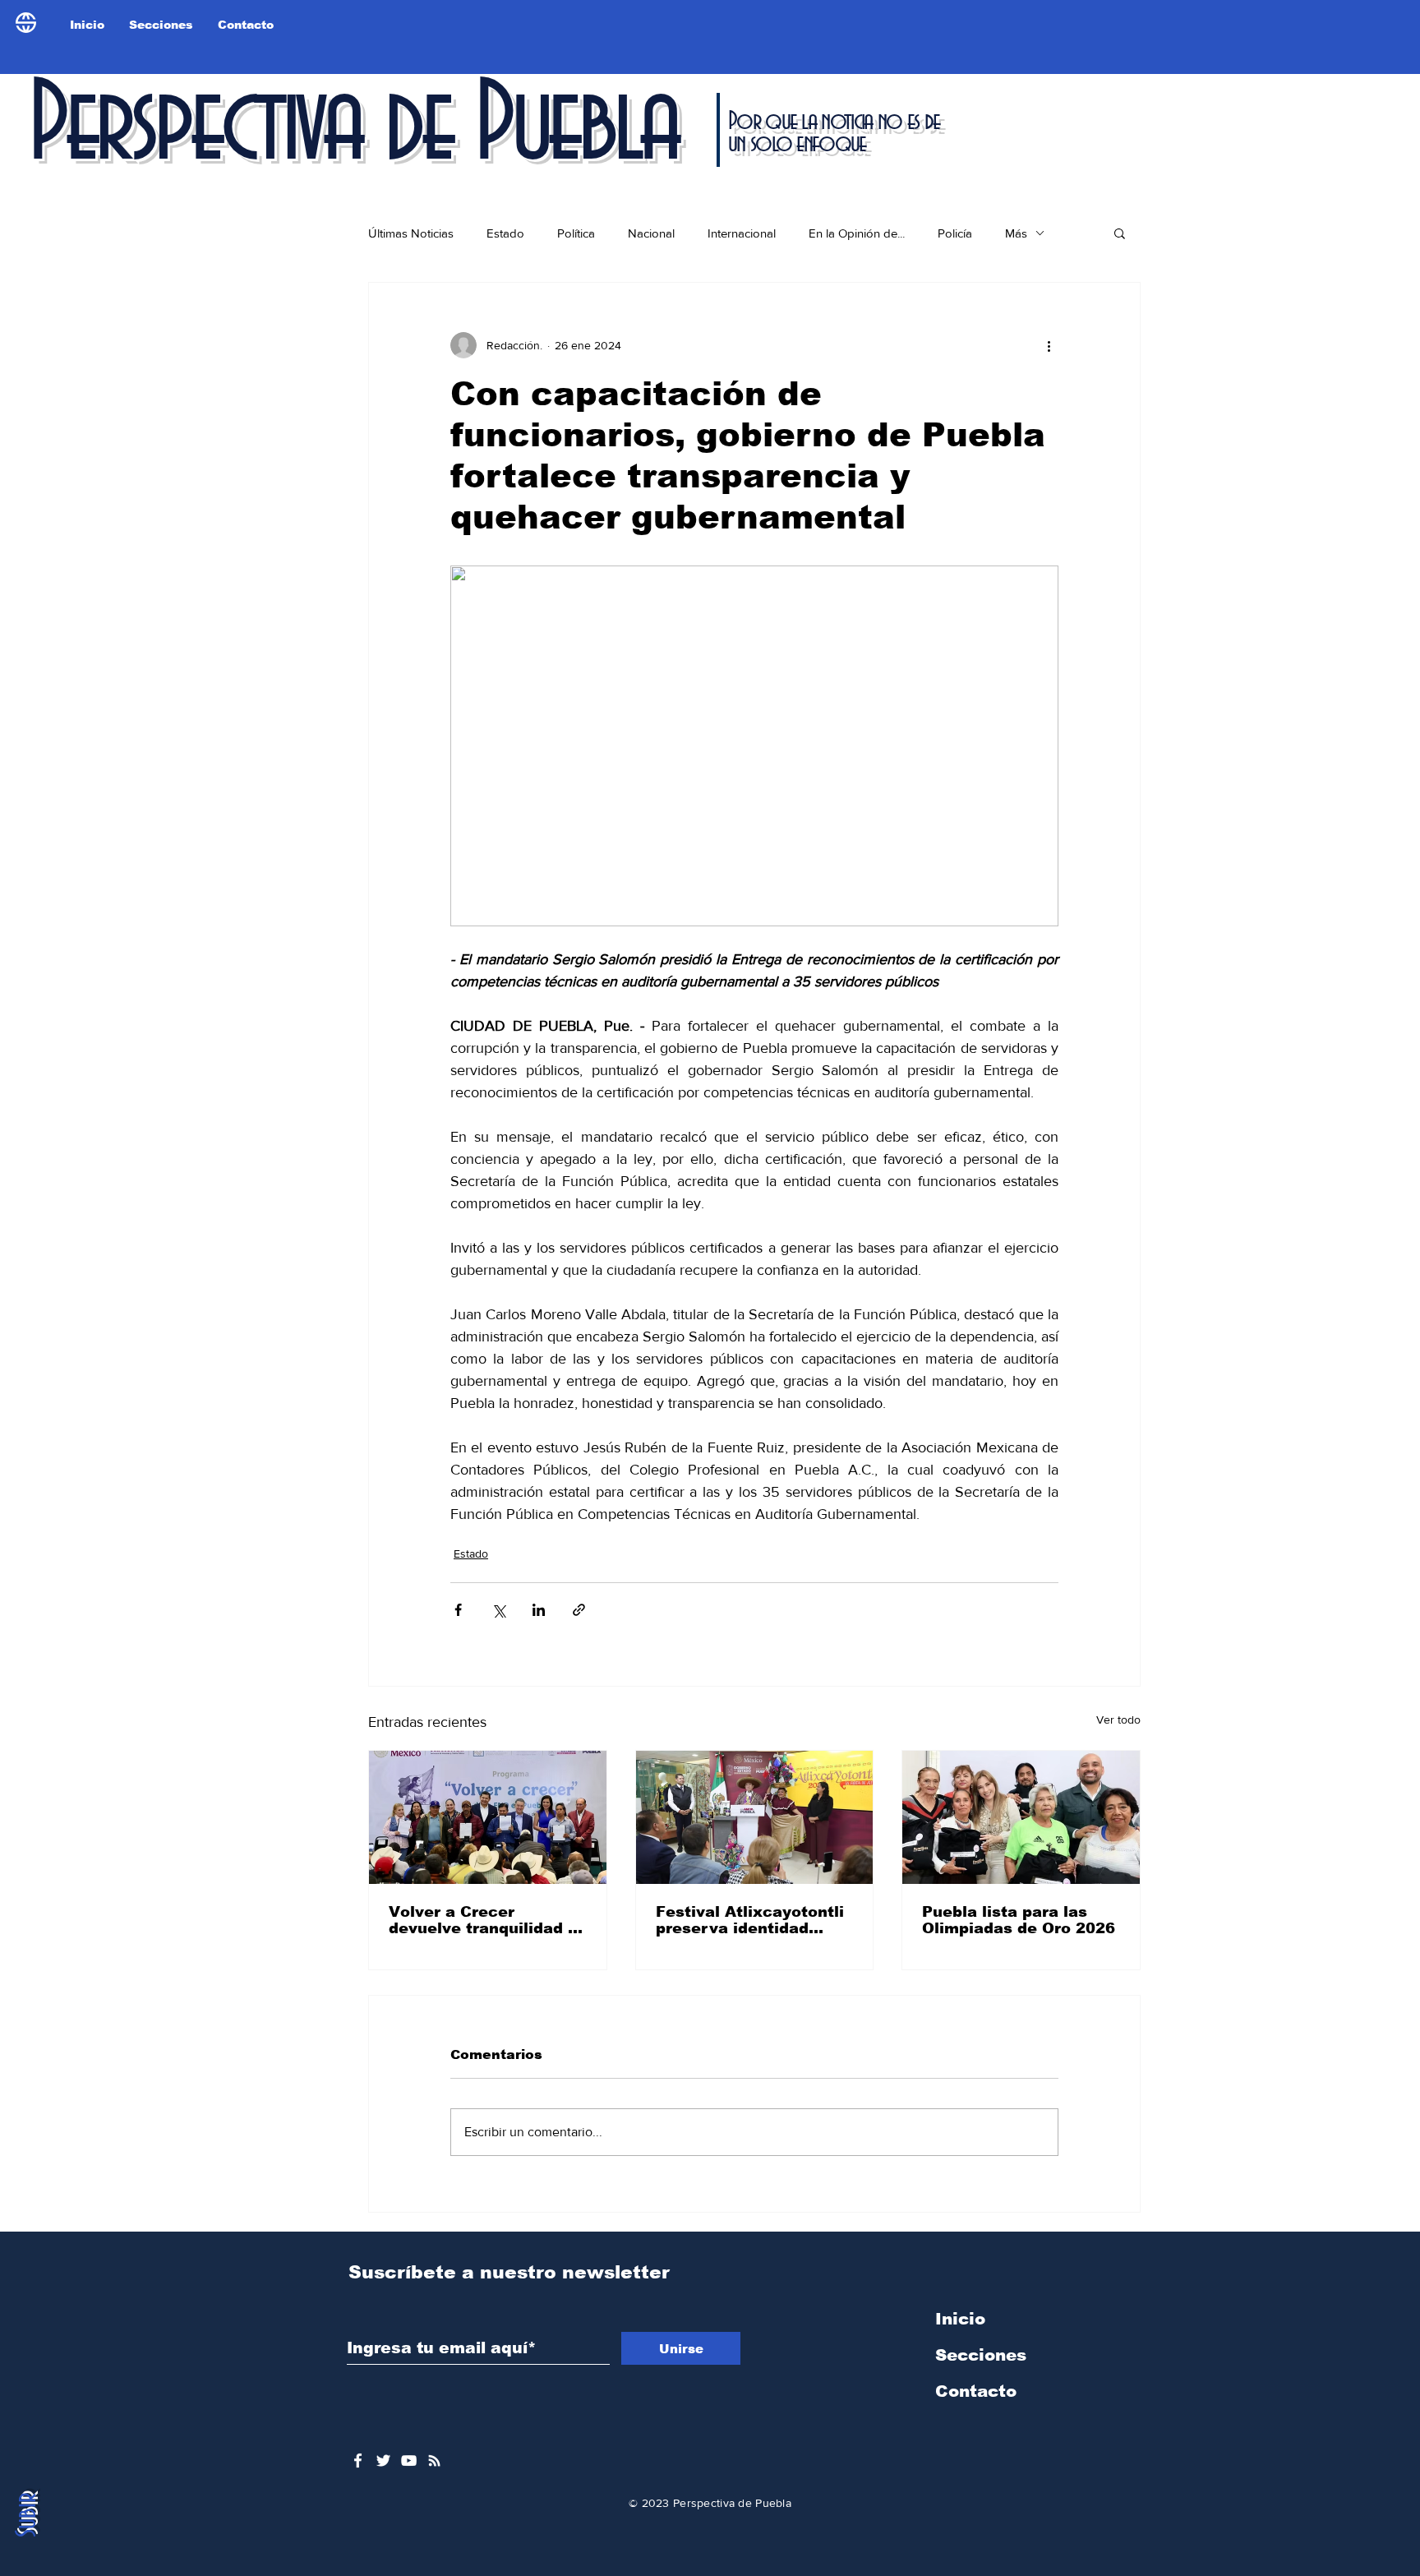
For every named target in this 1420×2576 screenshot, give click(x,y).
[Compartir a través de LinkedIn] (539, 1610)
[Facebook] (358, 2461)
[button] (1120, 233)
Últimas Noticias (411, 233)
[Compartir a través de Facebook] (458, 1610)
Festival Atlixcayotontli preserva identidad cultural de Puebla (750, 1920)
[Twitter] (383, 2461)
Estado (505, 233)
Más (1016, 233)
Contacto (976, 2391)
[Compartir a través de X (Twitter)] (498, 1610)
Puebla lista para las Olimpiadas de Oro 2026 (1019, 1920)
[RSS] (434, 2461)
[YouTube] (409, 2461)
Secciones (981, 2355)
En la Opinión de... (857, 233)
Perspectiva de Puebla (353, 127)
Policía (955, 233)
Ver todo (1118, 1720)
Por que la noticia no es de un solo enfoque (834, 133)
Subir (28, 2515)
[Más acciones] (1049, 345)
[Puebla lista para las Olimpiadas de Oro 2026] (1021, 1817)
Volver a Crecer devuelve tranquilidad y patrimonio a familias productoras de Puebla (483, 1920)
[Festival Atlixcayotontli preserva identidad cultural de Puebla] (755, 1817)
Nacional (651, 233)
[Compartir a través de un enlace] (579, 1610)
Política (576, 233)
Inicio (960, 2319)
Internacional (742, 233)
